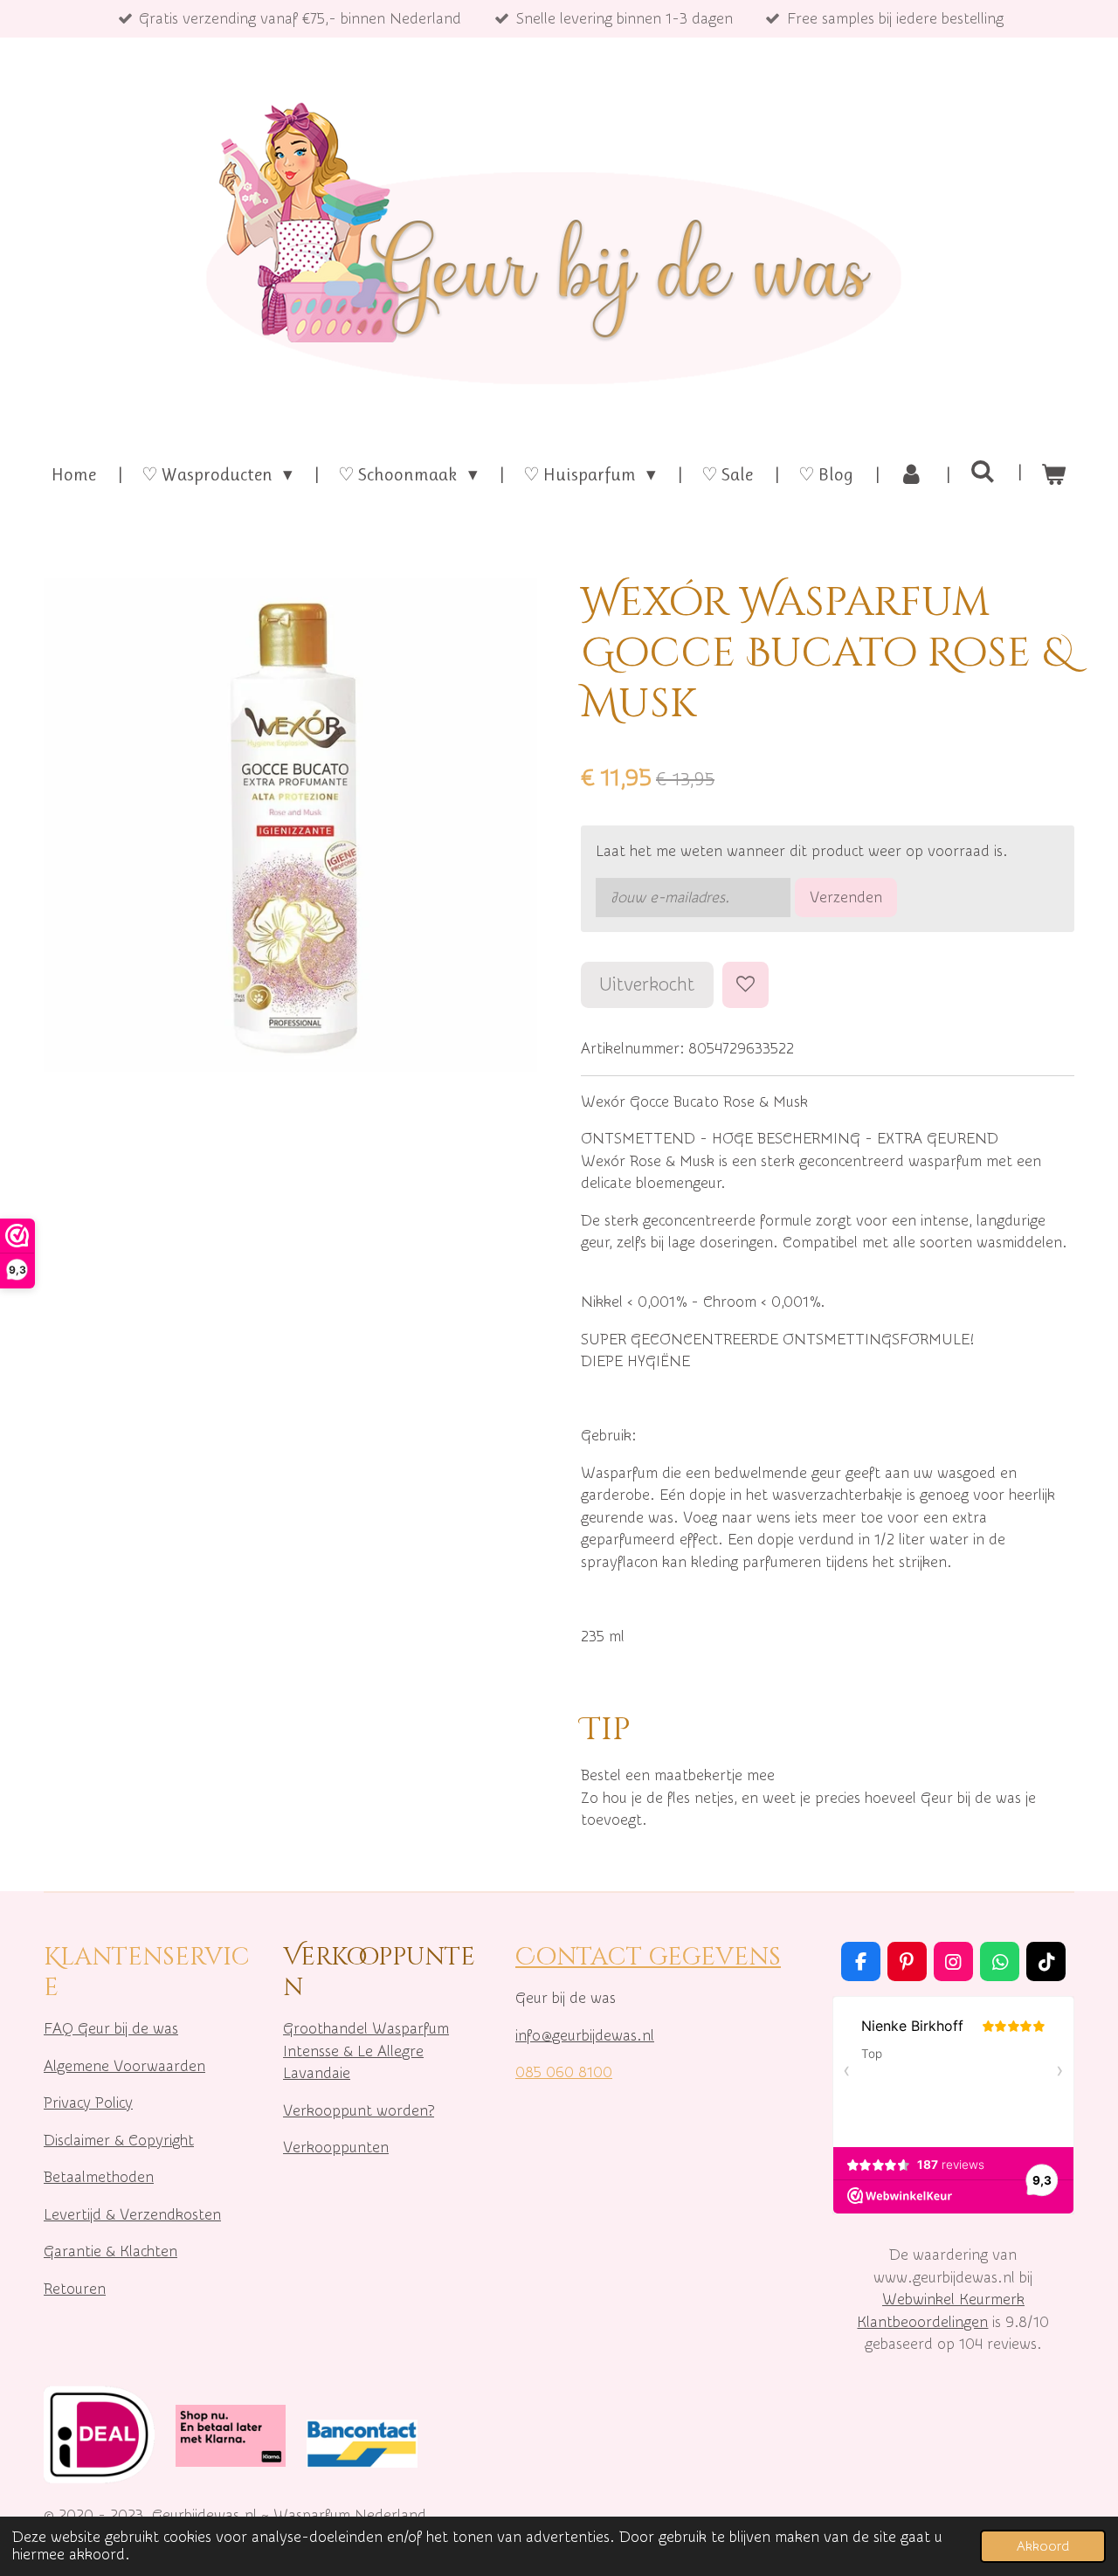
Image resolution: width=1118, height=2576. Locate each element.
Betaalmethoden (99, 2177)
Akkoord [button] (1043, 2546)
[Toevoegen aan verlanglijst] (745, 985)
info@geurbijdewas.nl (585, 2036)
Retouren (75, 2289)
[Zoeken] (982, 472)
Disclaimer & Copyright (119, 2141)
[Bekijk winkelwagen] (1054, 475)
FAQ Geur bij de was (111, 2029)
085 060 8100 (564, 2072)
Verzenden (846, 898)
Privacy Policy (88, 2103)
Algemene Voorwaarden (124, 2066)
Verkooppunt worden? (359, 2111)
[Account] (911, 475)
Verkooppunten (336, 2148)
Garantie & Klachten (110, 2251)
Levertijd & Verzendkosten (132, 2215)
